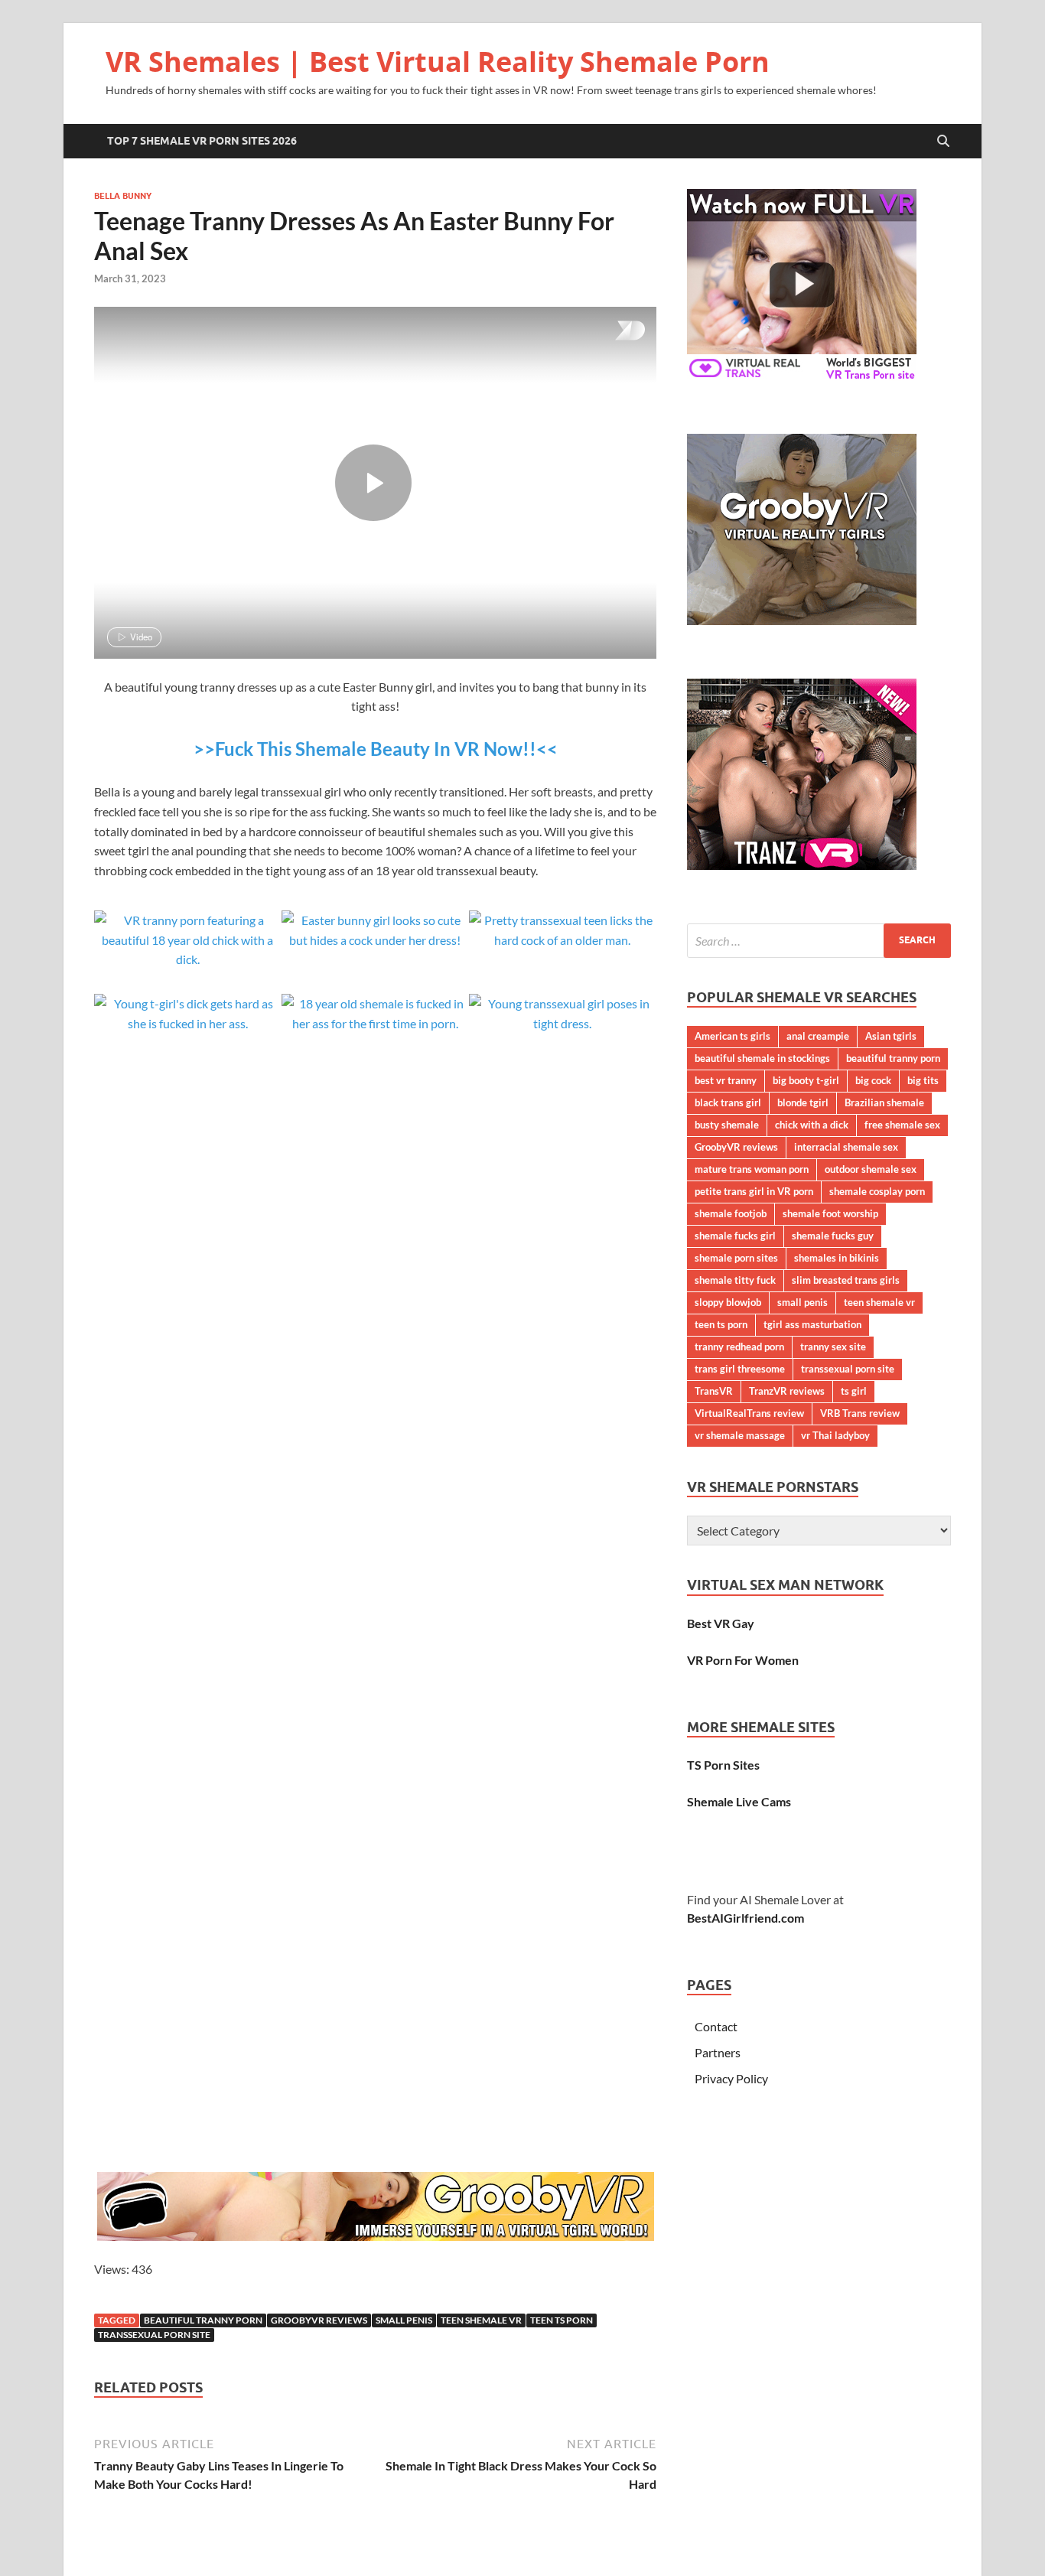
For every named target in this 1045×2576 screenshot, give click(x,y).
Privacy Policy (731, 2078)
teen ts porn (562, 2320)
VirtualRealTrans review (749, 1413)
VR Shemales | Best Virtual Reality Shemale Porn (438, 62)
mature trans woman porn (752, 1169)
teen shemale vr (481, 2320)
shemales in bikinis (837, 1258)
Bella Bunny (123, 196)
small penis (404, 2320)
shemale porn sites (736, 1258)
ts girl (854, 1391)
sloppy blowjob (728, 1302)
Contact (716, 2026)
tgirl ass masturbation (812, 1324)
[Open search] (943, 142)
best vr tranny (726, 1080)
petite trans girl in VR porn (754, 1191)
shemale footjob (731, 1213)
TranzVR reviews (787, 1391)
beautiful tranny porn (203, 2320)
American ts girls (732, 1036)
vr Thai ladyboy (835, 1435)
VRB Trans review (860, 1413)
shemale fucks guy (833, 1236)
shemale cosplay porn (877, 1191)
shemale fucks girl (735, 1236)
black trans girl (728, 1102)
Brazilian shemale (884, 1102)
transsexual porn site (154, 2335)
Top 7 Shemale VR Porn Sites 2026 (202, 141)
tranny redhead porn (739, 1347)
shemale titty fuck (735, 1280)
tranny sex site (833, 1347)
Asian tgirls (891, 1036)
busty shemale (727, 1125)
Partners (718, 2052)
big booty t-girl (806, 1080)
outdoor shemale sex (871, 1169)
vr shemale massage (740, 1435)
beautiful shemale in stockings (762, 1058)
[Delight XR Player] (610, 332)
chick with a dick (812, 1125)
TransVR (714, 1391)
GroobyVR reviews (319, 2320)
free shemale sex (902, 1125)
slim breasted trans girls (846, 1280)
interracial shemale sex (846, 1147)
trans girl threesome (740, 1369)
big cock (873, 1080)
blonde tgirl (803, 1102)
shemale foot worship (830, 1213)
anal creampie (818, 1036)
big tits (923, 1080)
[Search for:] (819, 941)
